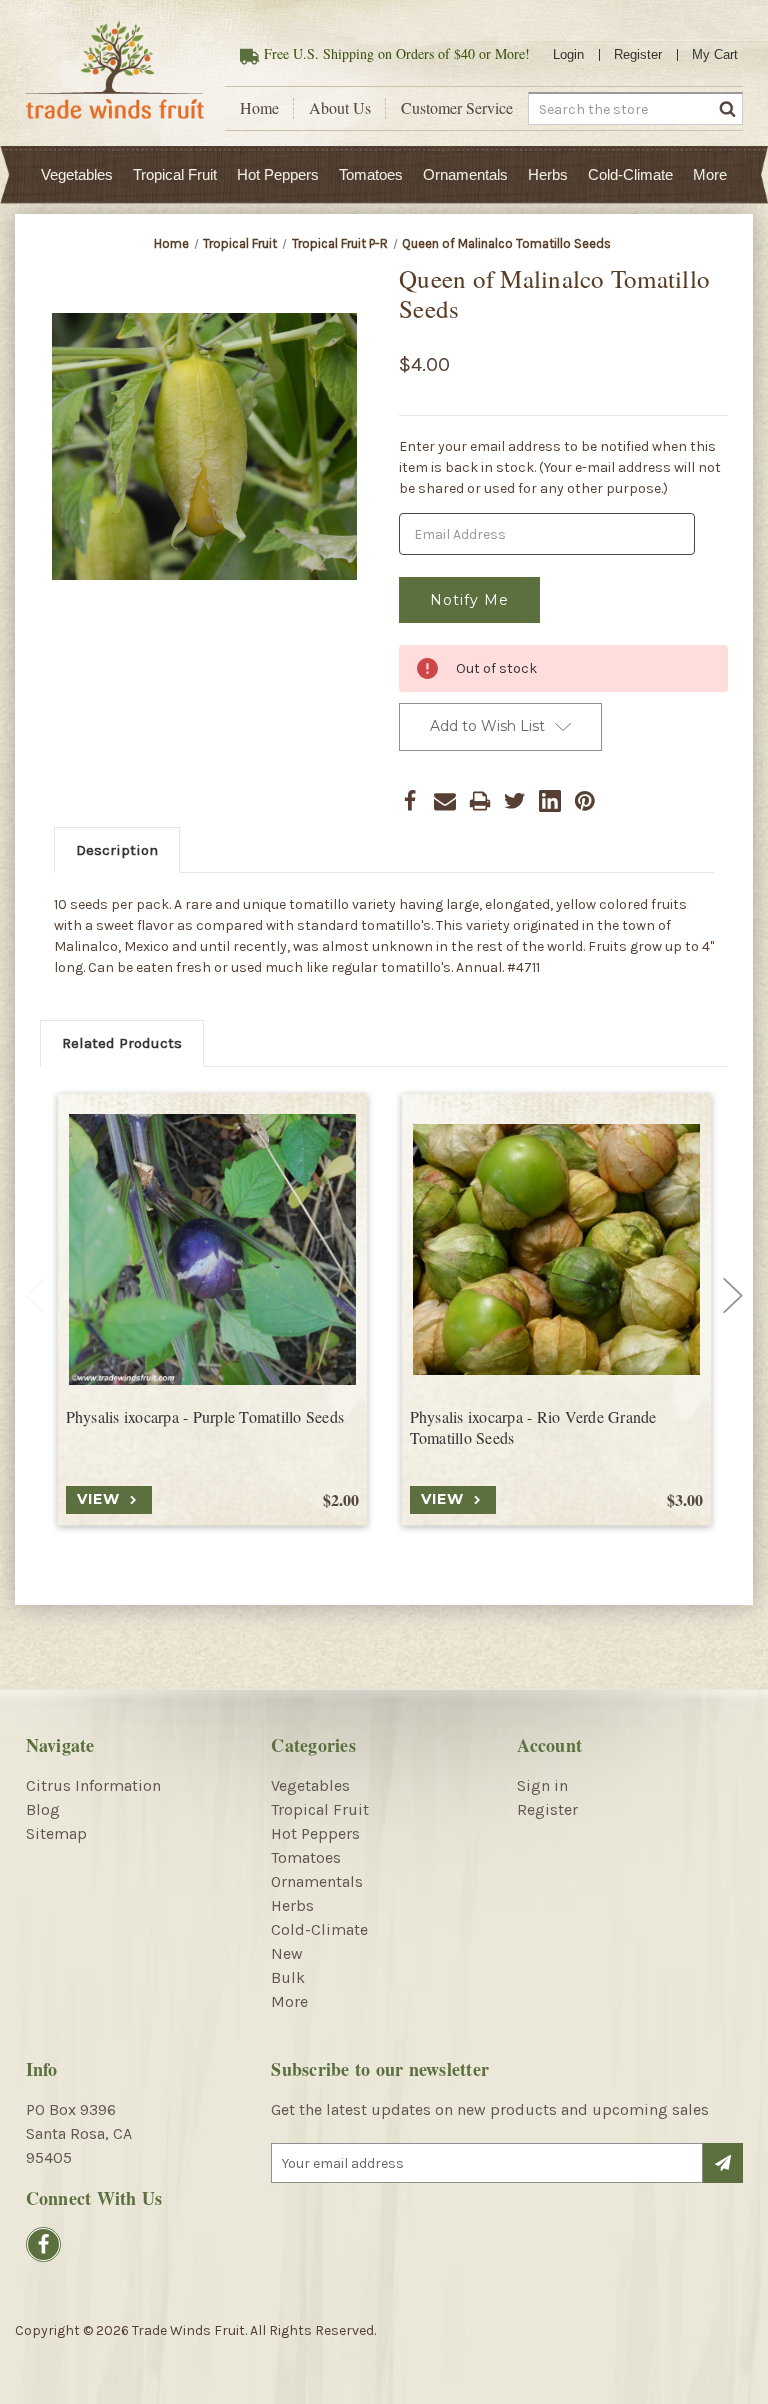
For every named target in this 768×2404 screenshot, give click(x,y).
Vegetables (77, 174)
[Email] (445, 801)
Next (733, 1296)
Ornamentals (465, 174)
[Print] (480, 801)
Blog (43, 1809)
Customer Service (457, 108)
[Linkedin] (550, 801)
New (287, 1953)
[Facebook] (410, 801)
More (710, 174)
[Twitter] (515, 801)
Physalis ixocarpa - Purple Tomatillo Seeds (205, 1417)
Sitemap (56, 1833)
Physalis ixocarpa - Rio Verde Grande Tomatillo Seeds (533, 1427)
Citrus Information (93, 1785)
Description (117, 850)
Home (259, 108)
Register (638, 54)
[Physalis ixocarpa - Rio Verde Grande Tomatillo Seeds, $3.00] (556, 1249)
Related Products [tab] (122, 1043)
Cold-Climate (630, 174)
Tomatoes (371, 174)
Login (568, 54)
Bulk (288, 1977)
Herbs (548, 174)
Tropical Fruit (175, 174)
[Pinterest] (585, 801)
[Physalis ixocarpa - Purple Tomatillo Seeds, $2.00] (212, 1249)
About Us (340, 108)
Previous (35, 1296)
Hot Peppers (278, 174)
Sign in (542, 1785)
